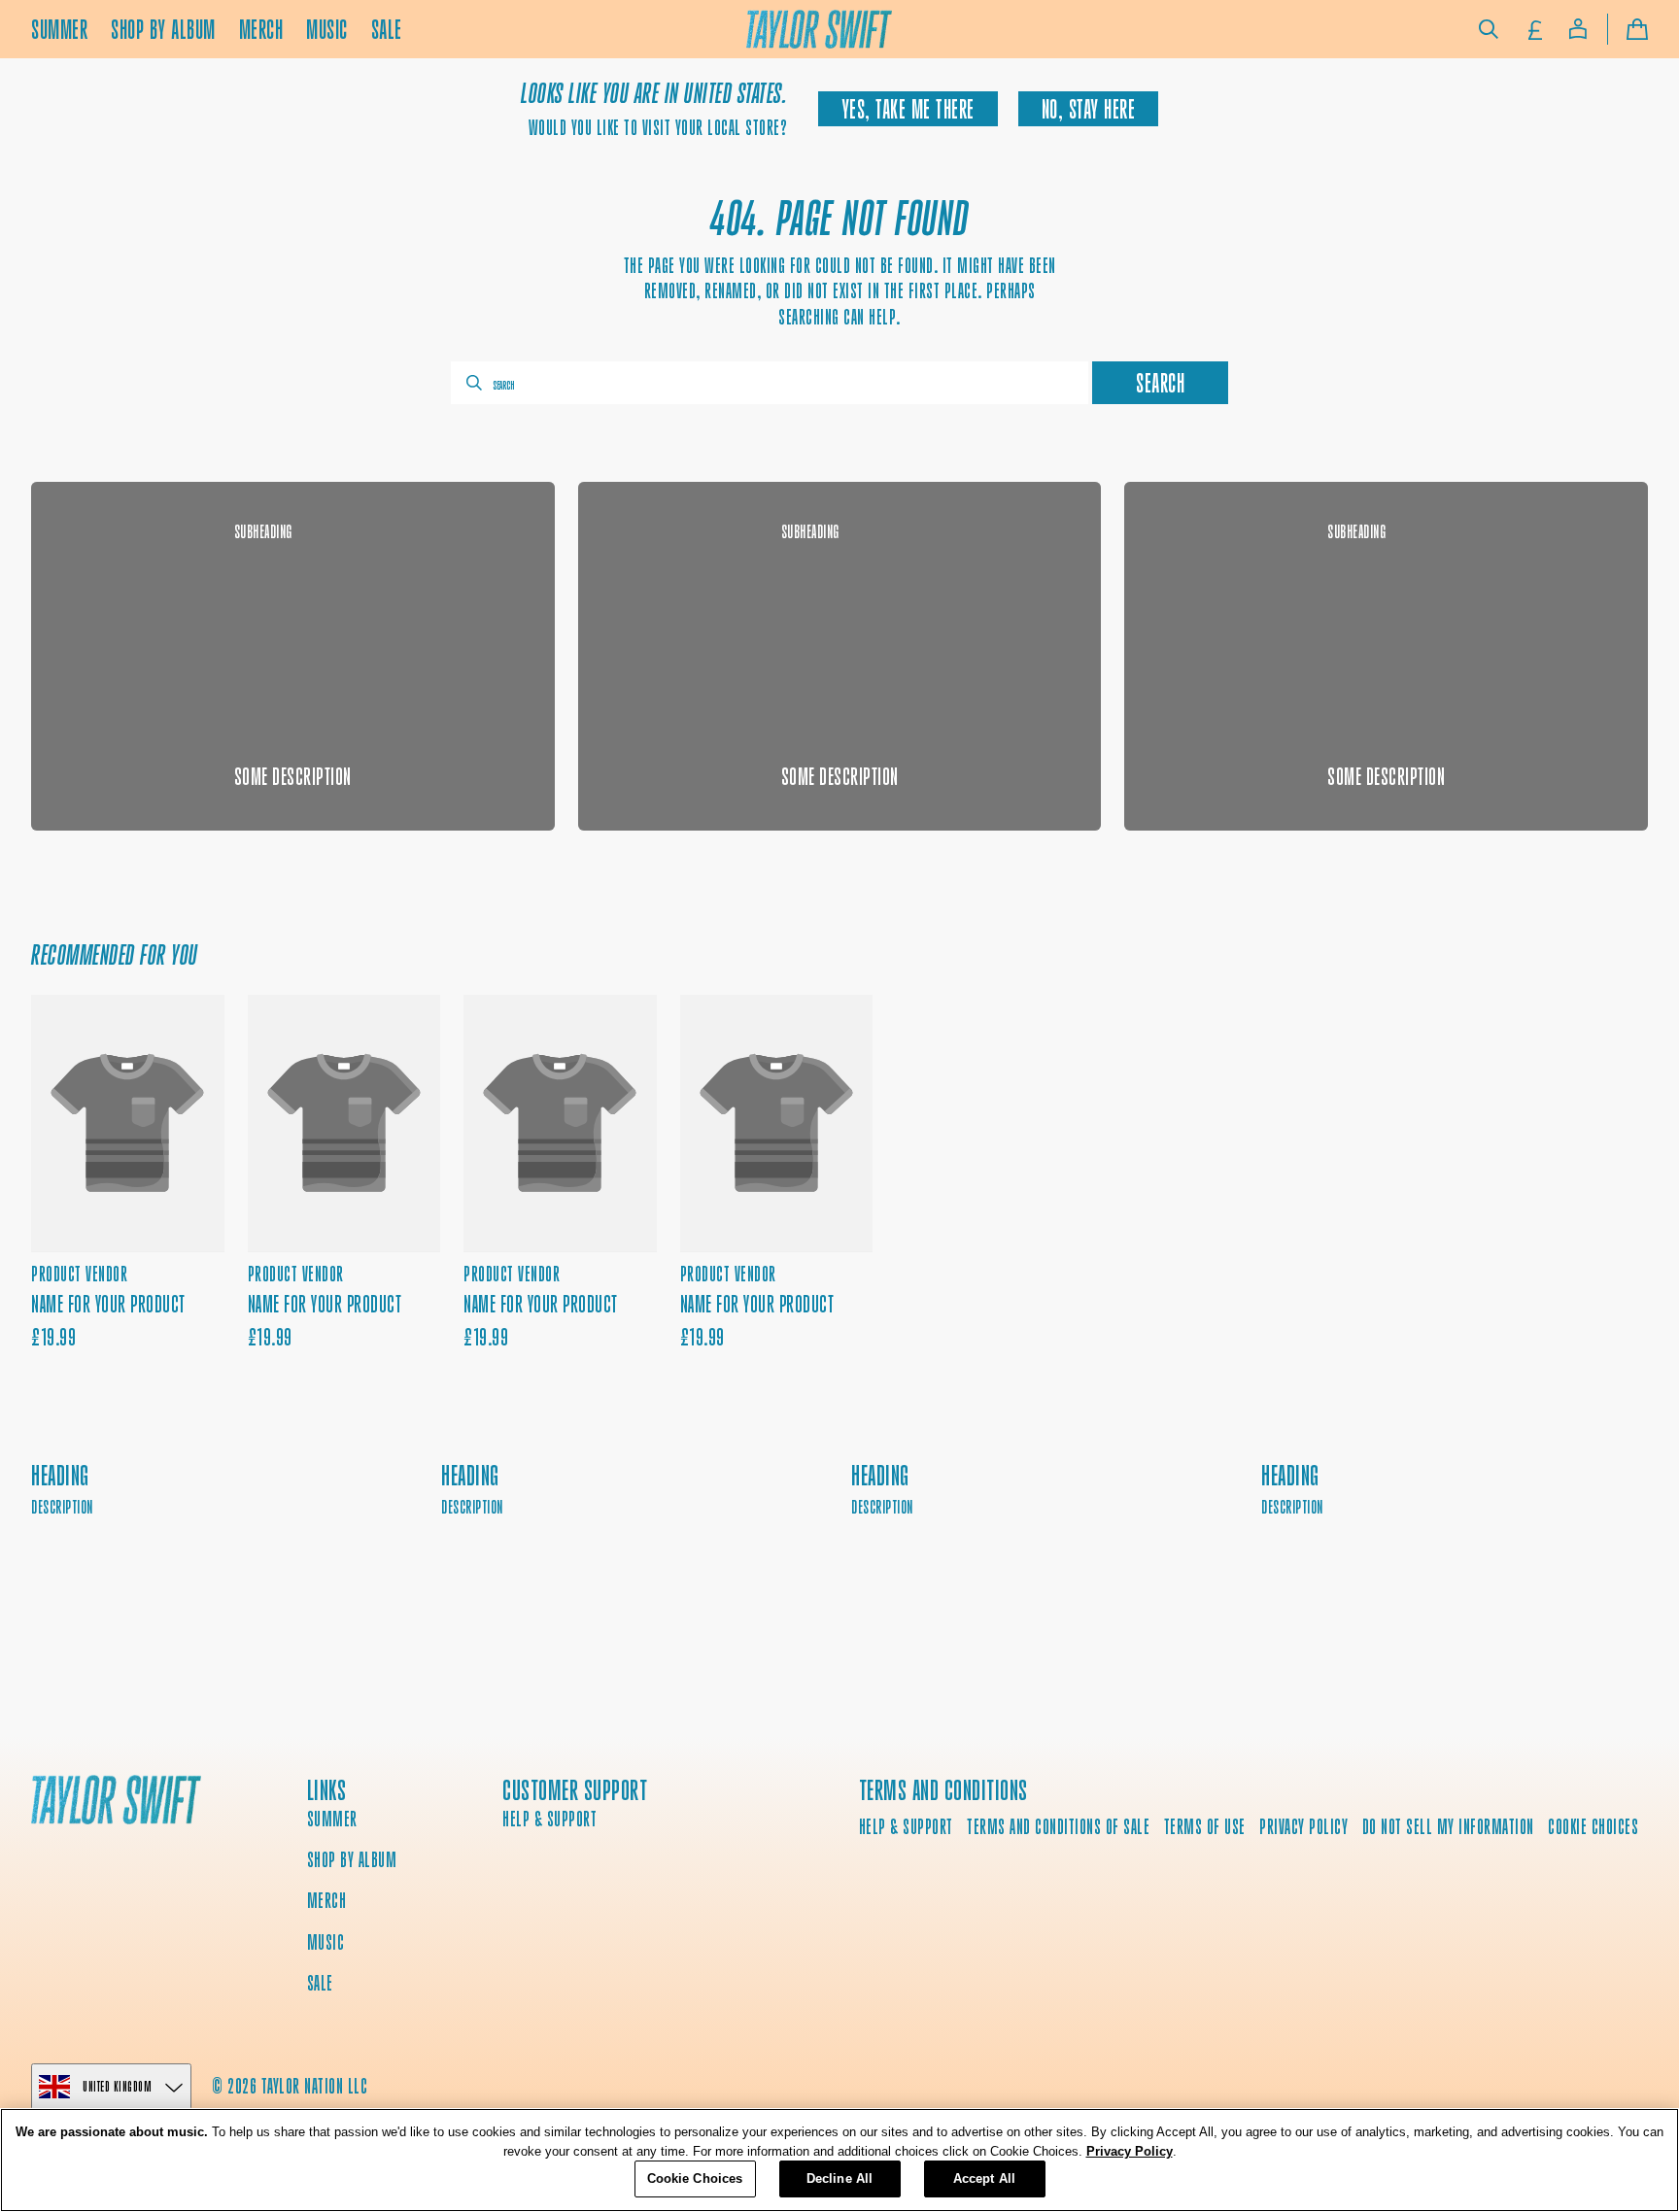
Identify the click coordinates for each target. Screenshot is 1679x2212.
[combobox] (770, 383)
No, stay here (1089, 109)
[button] (1489, 29)
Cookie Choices (1593, 1827)
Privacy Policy (1130, 2151)
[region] (839, 2160)
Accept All (984, 2178)
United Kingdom (117, 2086)
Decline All (839, 2178)
